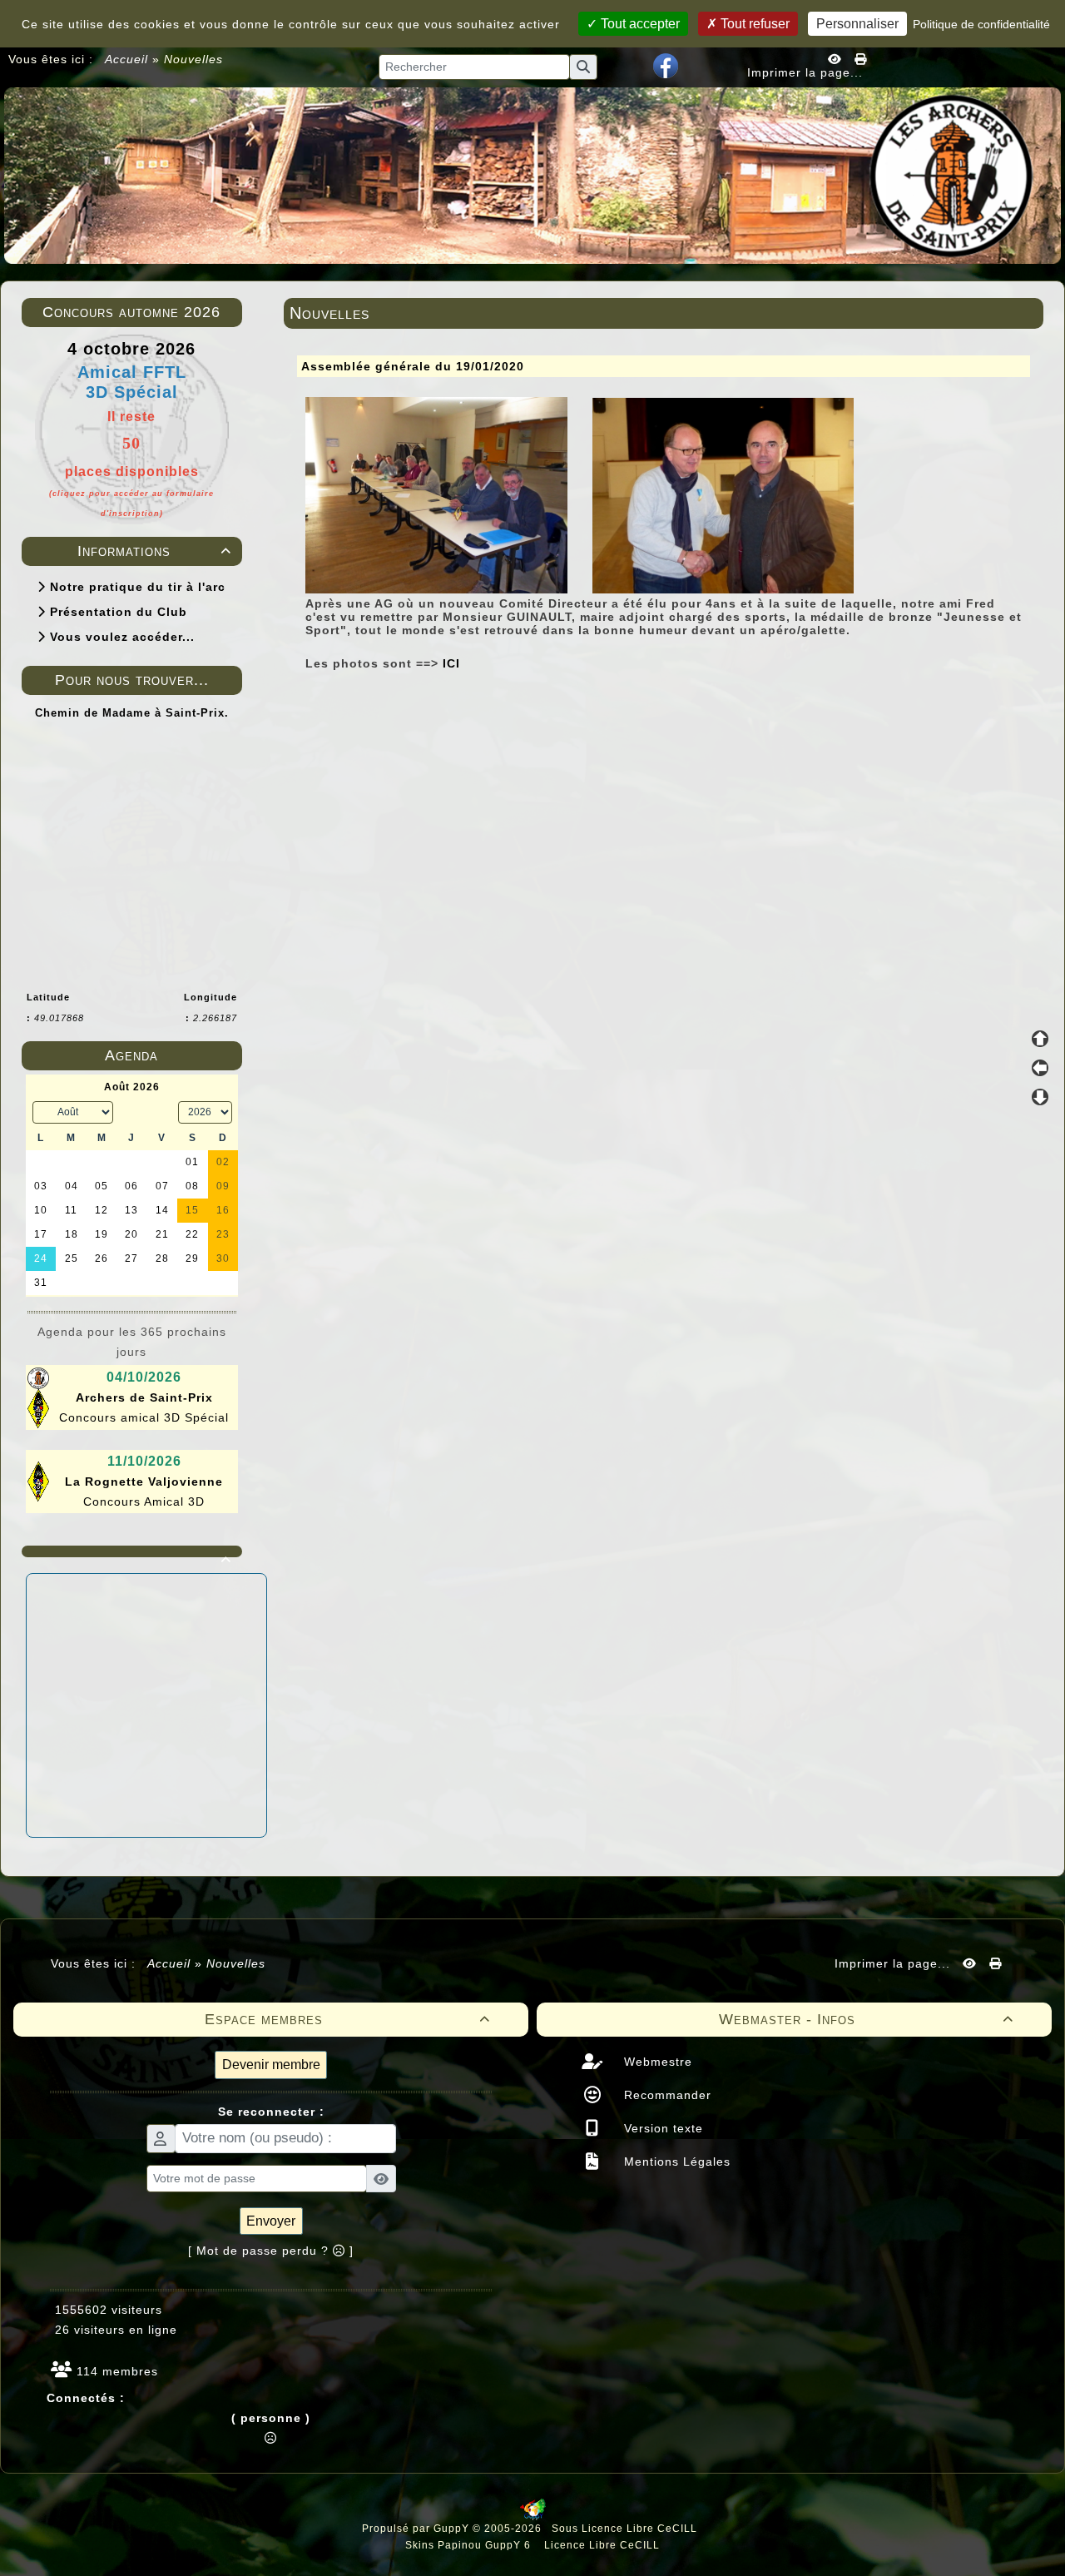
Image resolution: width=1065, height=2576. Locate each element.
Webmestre (656, 2062)
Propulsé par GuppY (417, 2529)
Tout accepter (639, 24)
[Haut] (1040, 1039)
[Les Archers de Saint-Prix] (532, 175)
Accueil (127, 59)
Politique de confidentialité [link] (981, 24)
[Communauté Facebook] (666, 65)
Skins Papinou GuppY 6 (471, 2545)
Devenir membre (271, 2065)
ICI (451, 663)
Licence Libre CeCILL (600, 2545)
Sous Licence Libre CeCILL (626, 2529)
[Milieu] (1040, 1068)
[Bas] (1040, 1097)
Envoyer (271, 2221)
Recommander (666, 2095)
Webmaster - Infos (867, 2019)
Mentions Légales (675, 2162)
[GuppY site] (533, 2517)
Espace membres (348, 2019)
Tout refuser (753, 24)
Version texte (661, 2128)
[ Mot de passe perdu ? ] (271, 2251)
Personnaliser (857, 24)
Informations (154, 551)
